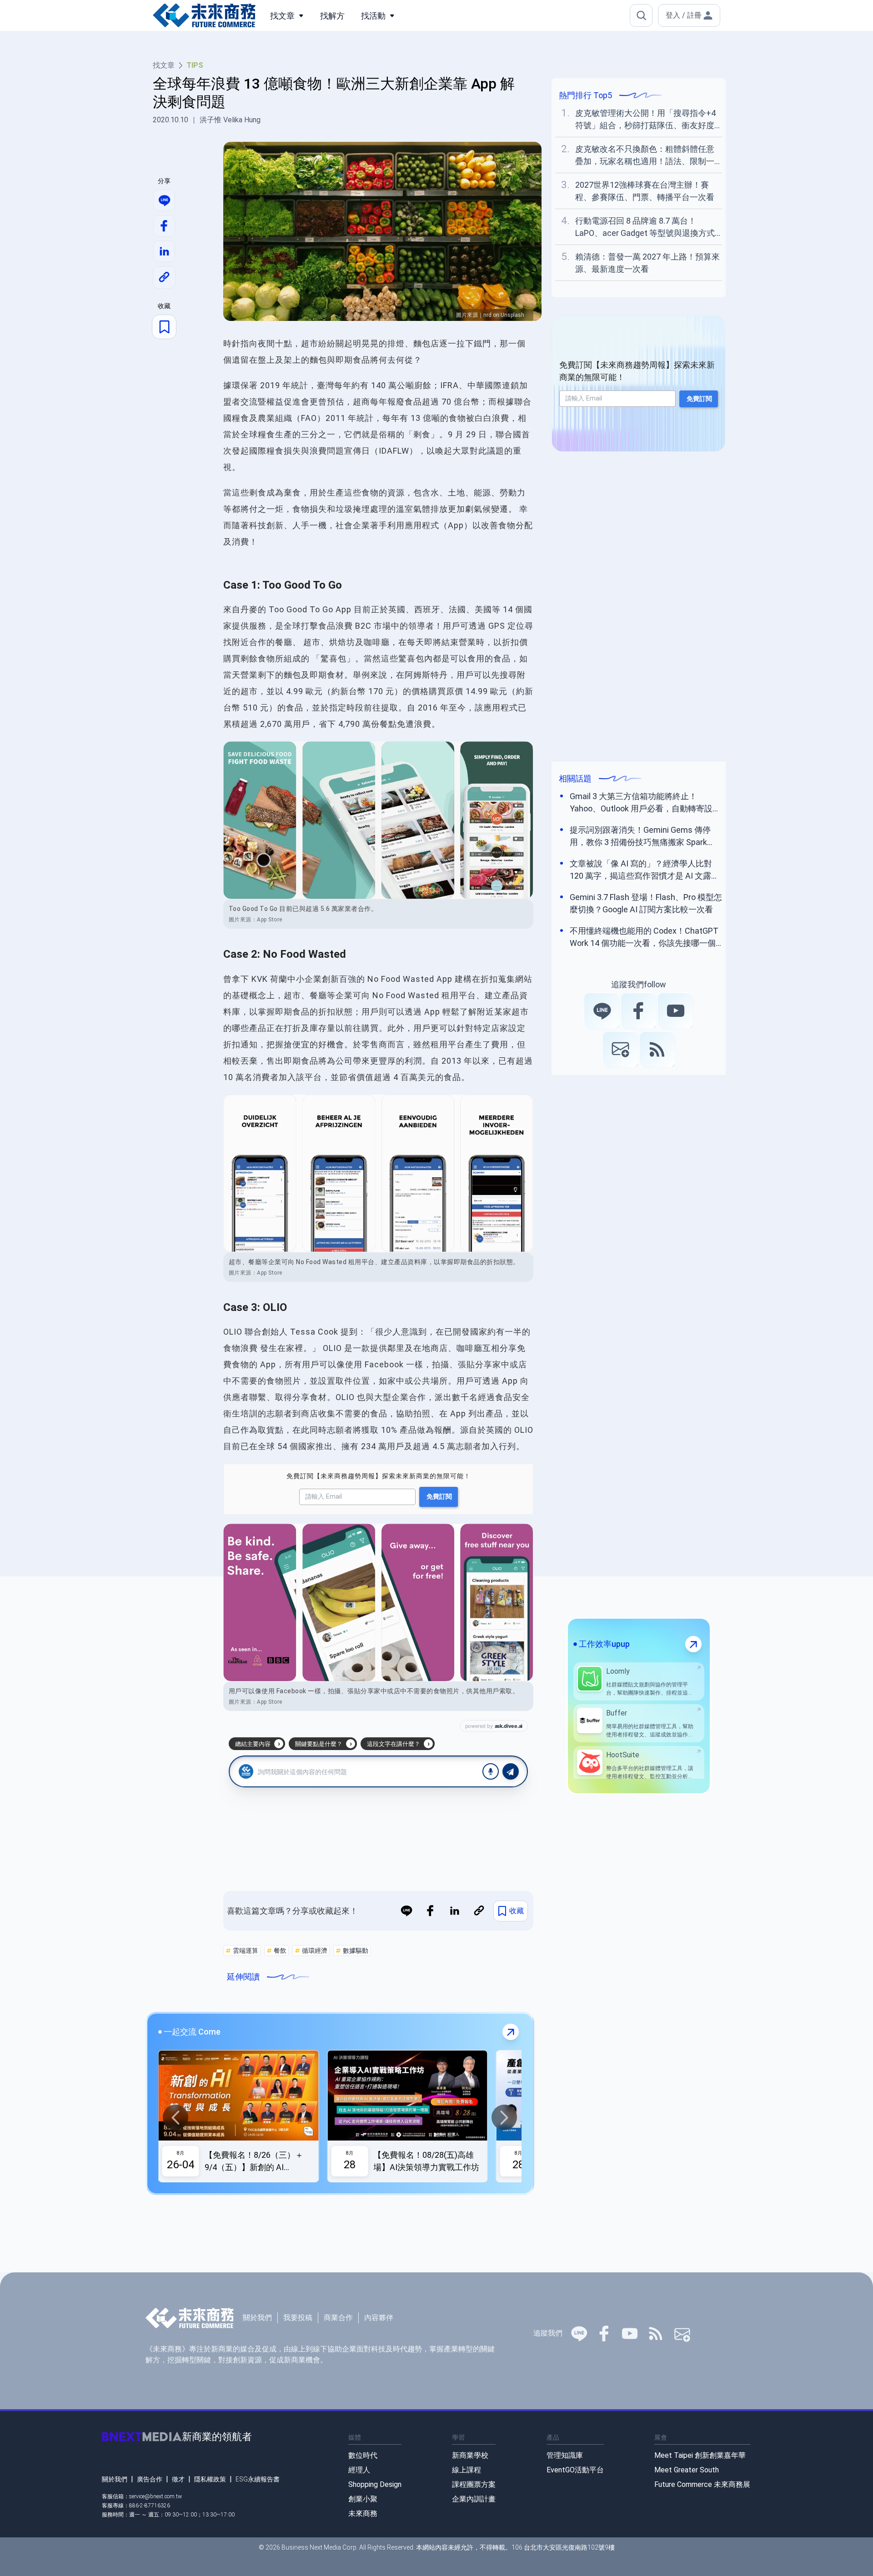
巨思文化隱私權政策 (509, 1338)
